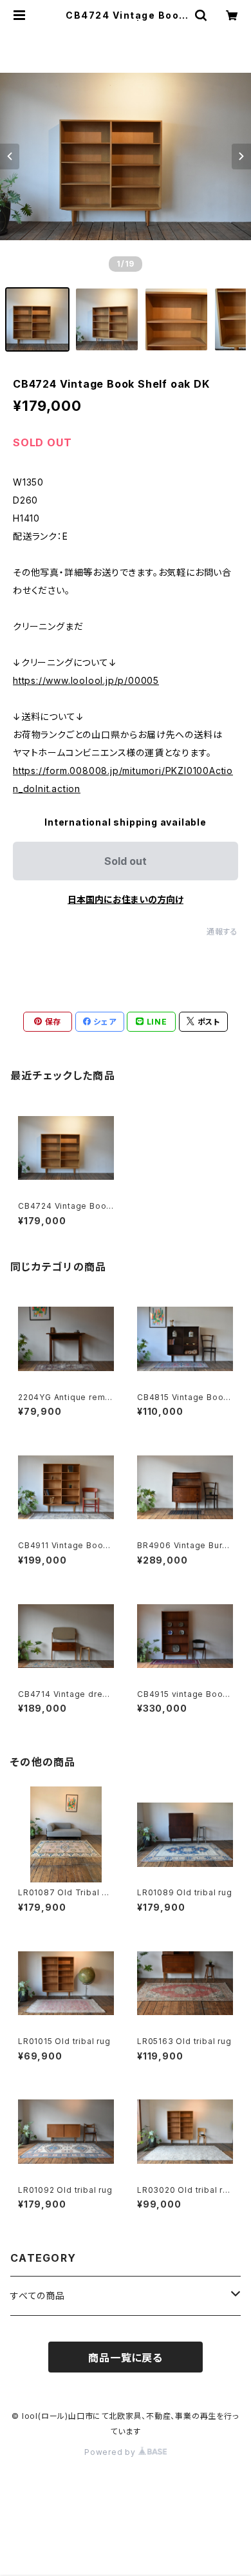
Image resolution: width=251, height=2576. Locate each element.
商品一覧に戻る (126, 2358)
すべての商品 (38, 2296)
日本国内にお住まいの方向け (126, 899)
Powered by (111, 2452)
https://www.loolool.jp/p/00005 (86, 680)
